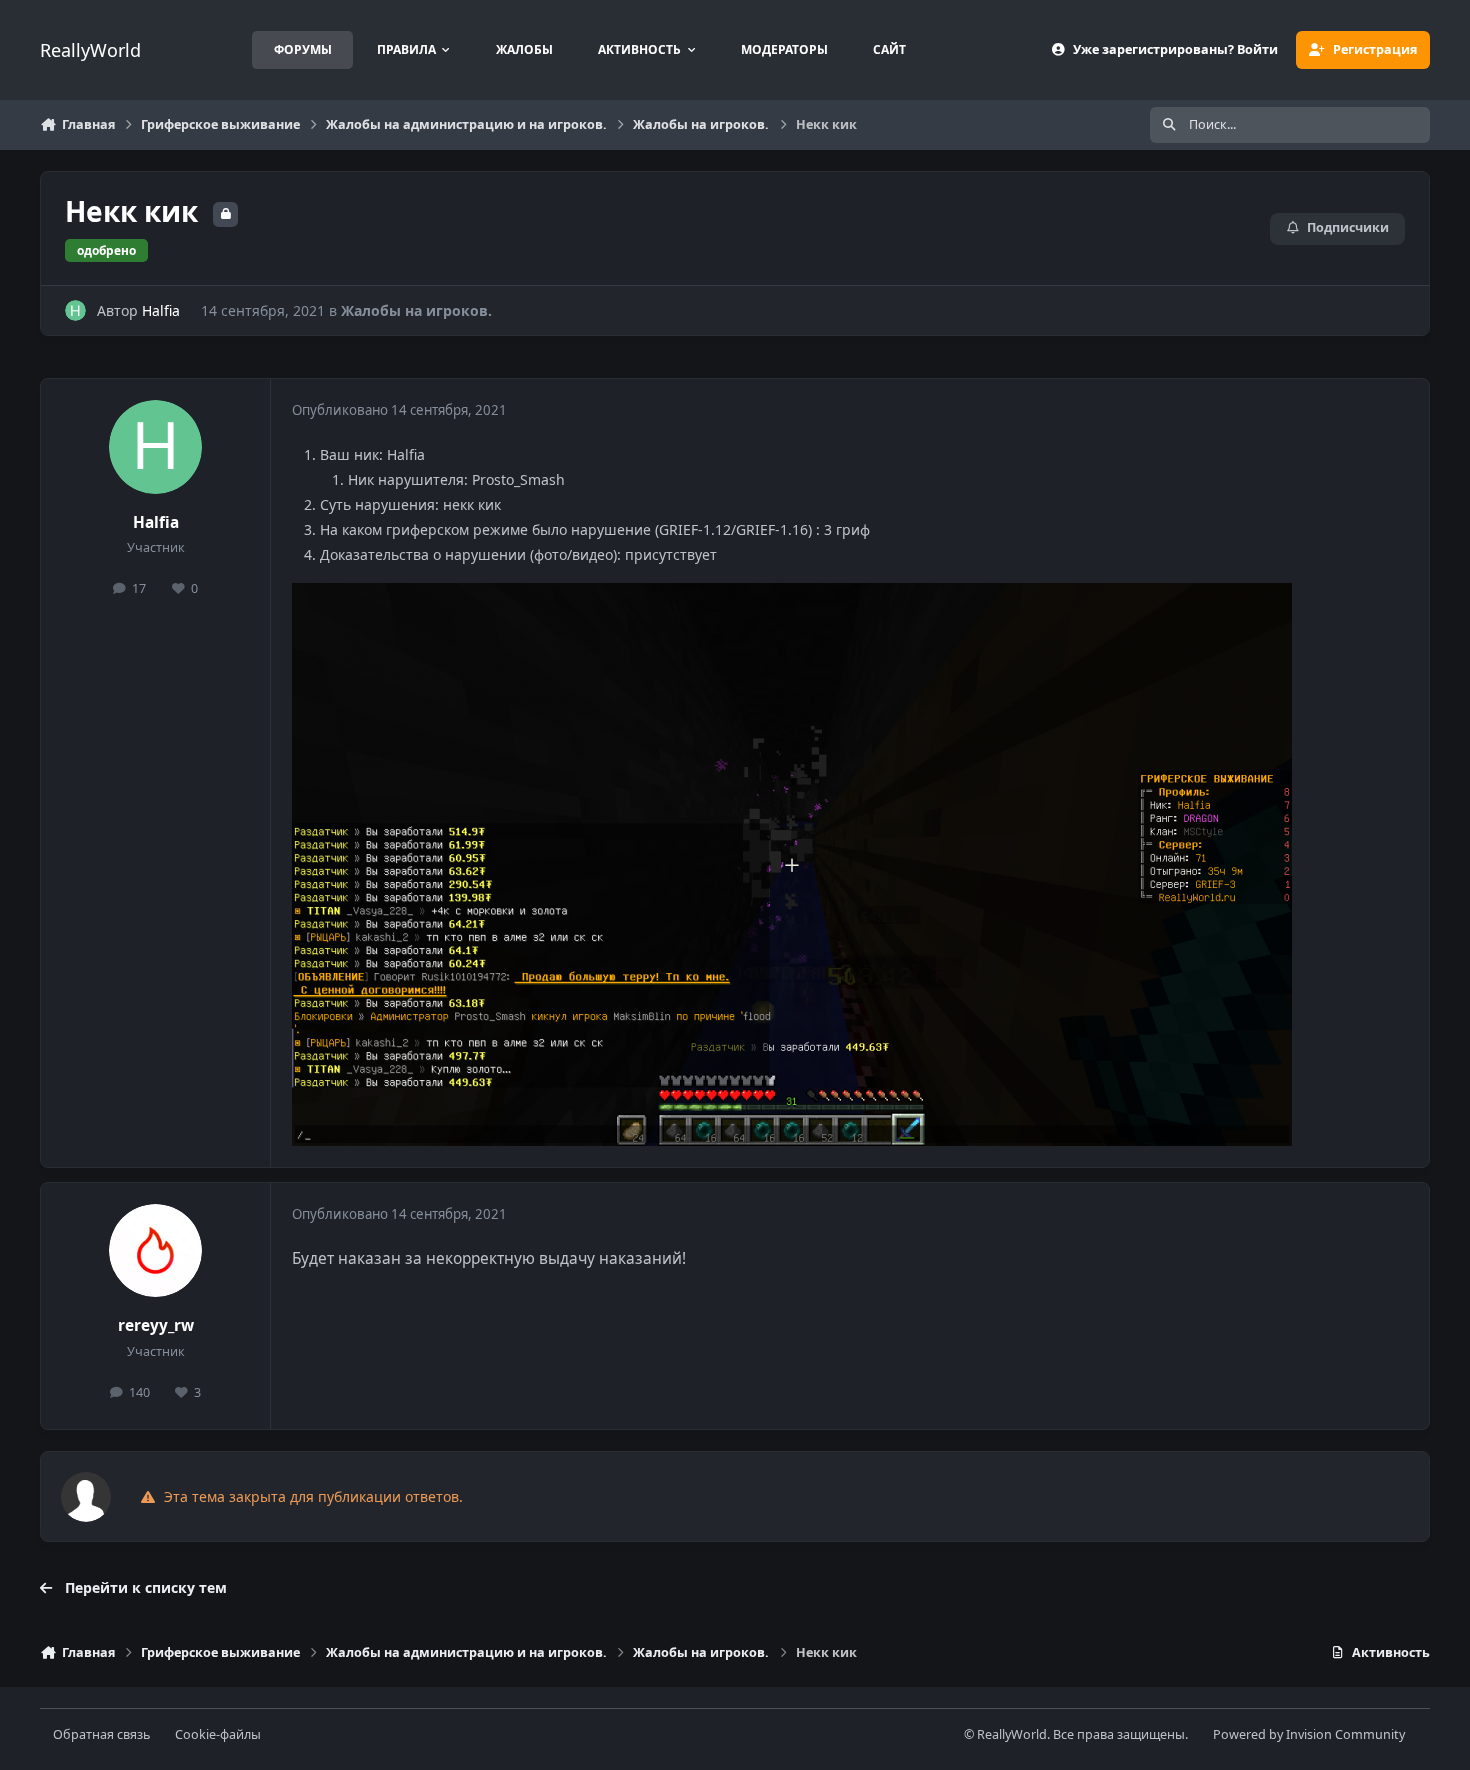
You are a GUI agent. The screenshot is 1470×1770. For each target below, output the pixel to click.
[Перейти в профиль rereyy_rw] (156, 1251)
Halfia (161, 310)
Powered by (1309, 1734)
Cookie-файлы (218, 1734)
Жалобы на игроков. (416, 310)
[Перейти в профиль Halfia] (75, 310)
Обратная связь (101, 1734)
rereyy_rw (156, 1325)
